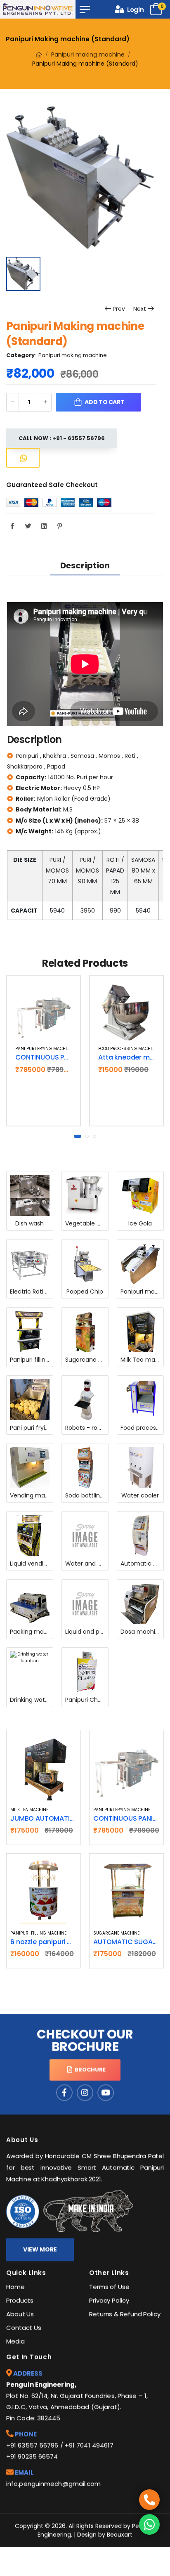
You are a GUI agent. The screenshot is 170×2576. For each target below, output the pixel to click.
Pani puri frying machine (44, 1049)
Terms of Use (109, 2287)
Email (24, 2473)
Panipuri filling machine (38, 1933)
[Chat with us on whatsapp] (149, 2524)
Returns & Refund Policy (125, 2314)
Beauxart (120, 2535)
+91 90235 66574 (32, 2457)
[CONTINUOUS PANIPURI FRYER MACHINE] (44, 1013)
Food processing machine (128, 1049)
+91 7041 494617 (89, 2445)
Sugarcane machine (116, 1933)
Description (85, 565)
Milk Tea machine (29, 1810)
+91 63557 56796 (32, 2445)
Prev (117, 309)
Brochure (89, 2070)
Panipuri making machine (88, 54)
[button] (78, 1136)
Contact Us (24, 2328)
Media (15, 2341)
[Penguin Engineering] (38, 9)
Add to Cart (104, 402)
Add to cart (47, 1031)
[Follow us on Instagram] (85, 2093)
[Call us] (149, 2500)
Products (20, 2300)
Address (27, 2374)
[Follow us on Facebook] (64, 2093)
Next (140, 309)
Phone (25, 2434)
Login (134, 10)
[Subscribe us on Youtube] (106, 2093)
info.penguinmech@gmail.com (54, 2484)
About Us (20, 2314)
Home (15, 2287)
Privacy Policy (109, 2300)
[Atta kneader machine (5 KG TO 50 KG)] (126, 1013)
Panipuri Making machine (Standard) (68, 39)
